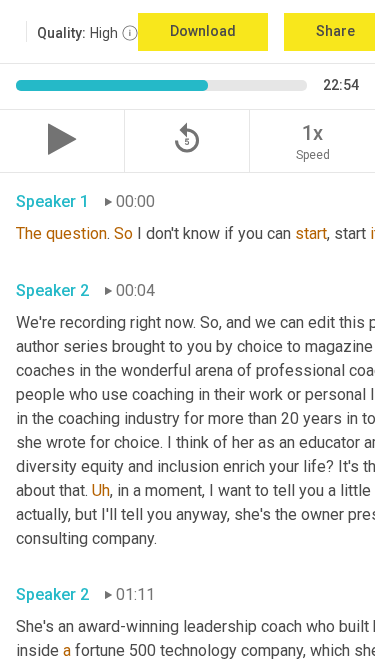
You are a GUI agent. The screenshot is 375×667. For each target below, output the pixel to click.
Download (203, 31)
